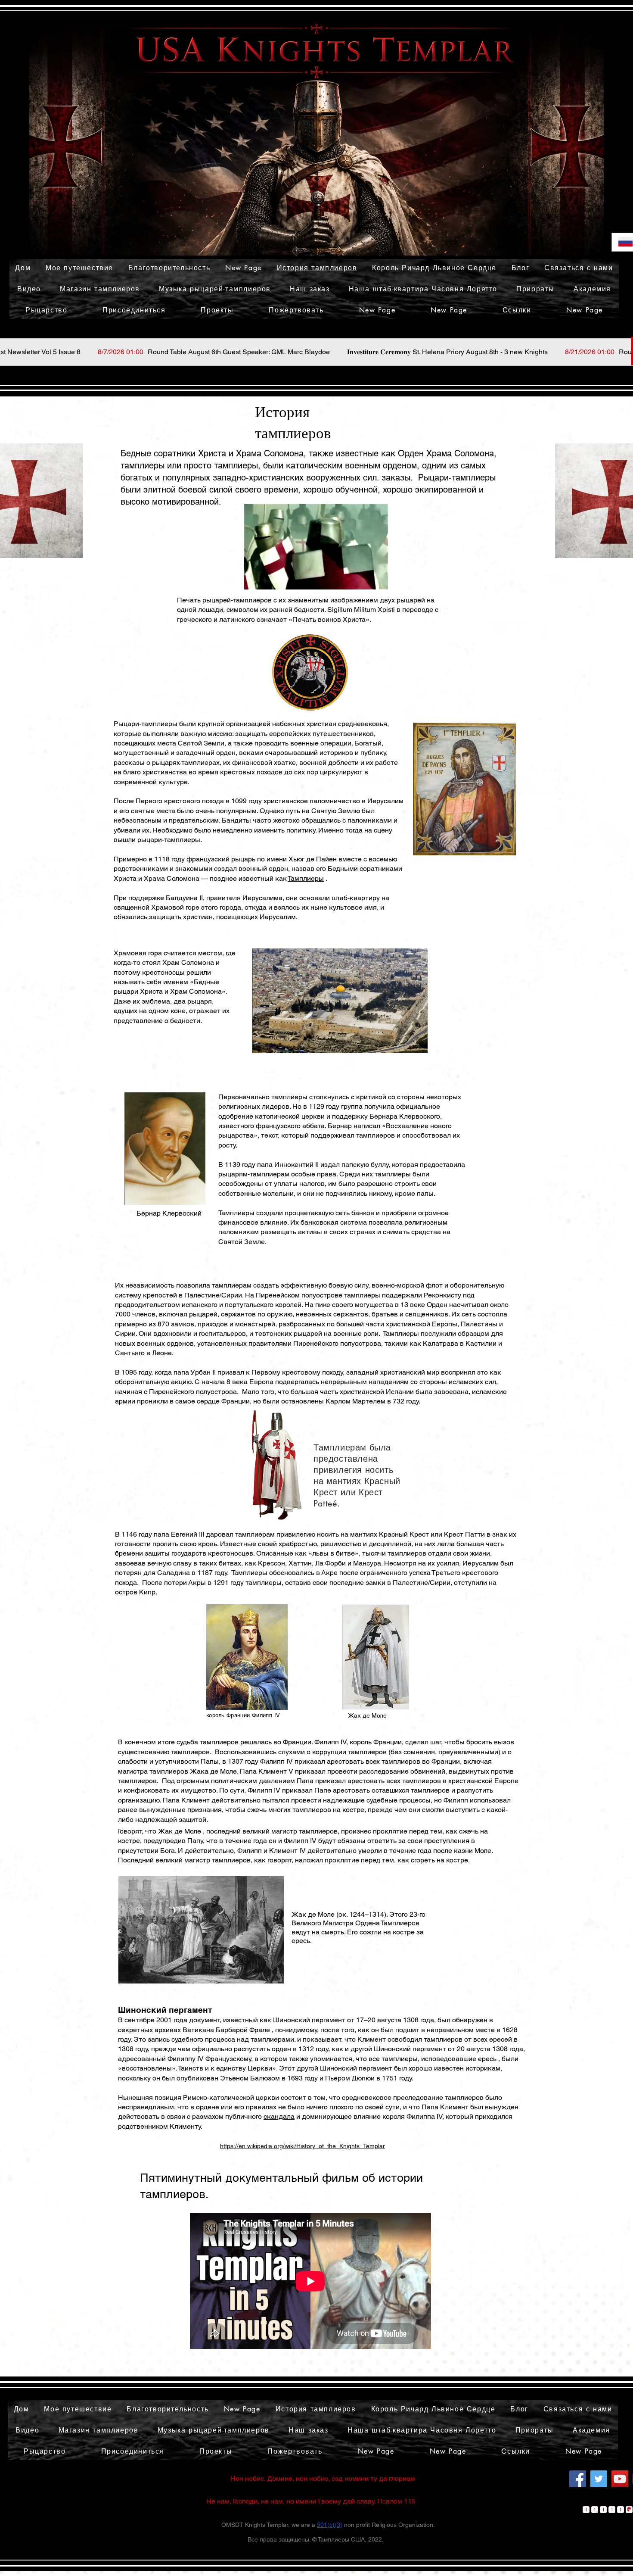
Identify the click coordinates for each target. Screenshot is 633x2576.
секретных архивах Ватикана (166, 2030)
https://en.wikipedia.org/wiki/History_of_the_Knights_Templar (303, 2146)
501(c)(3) (330, 2525)
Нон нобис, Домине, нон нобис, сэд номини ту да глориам (323, 2478)
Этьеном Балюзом (250, 2078)
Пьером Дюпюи (350, 2078)
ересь (487, 2059)
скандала (279, 2116)
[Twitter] (599, 2479)
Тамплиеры (306, 878)
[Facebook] (578, 2479)
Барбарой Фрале (243, 2030)
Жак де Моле (180, 1831)
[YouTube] (620, 2479)
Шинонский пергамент (309, 2020)
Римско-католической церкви (231, 2097)
